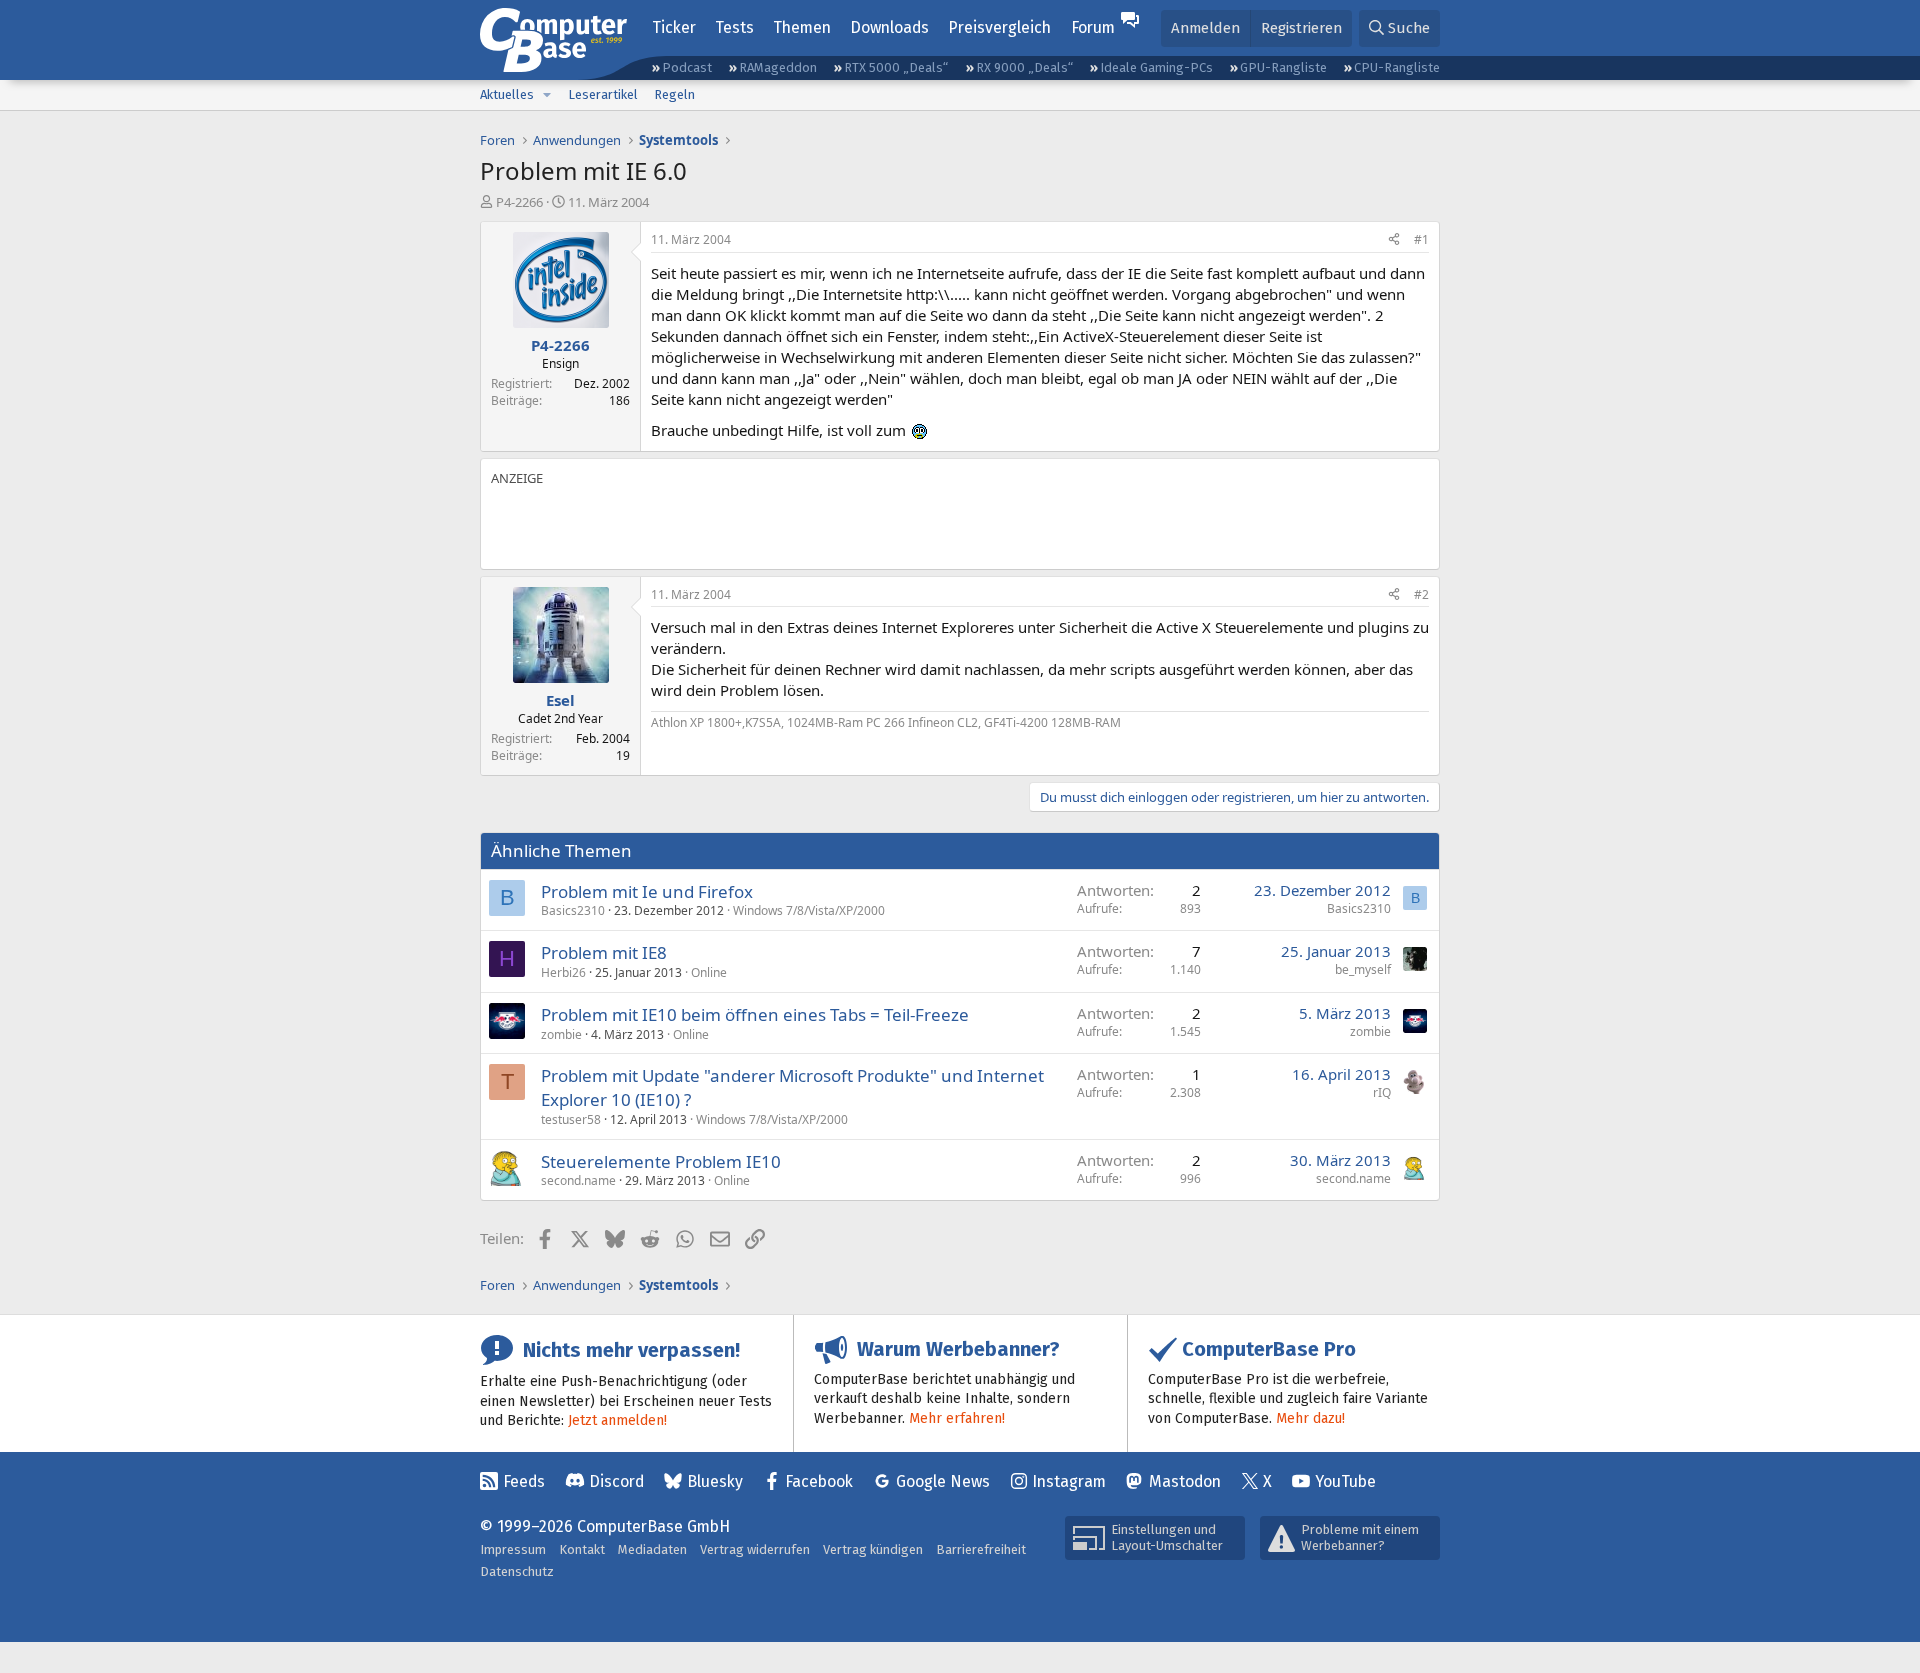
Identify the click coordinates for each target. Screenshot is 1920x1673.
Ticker (674, 27)
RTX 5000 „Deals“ (896, 67)
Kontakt (582, 1549)
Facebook (819, 1481)
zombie (561, 1034)
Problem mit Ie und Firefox (647, 891)
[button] (547, 95)
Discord (616, 1481)
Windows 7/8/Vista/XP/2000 (809, 910)
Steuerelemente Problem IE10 (661, 1161)
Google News (943, 1481)
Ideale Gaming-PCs (1156, 67)
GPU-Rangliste (1283, 67)
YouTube (1345, 1481)
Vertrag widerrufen (755, 1549)
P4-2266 (519, 202)
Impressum (513, 1549)
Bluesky (715, 1481)
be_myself (1363, 969)
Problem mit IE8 (604, 952)
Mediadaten (652, 1549)
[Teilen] (1394, 240)
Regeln (674, 94)
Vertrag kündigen (873, 1549)
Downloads (889, 27)
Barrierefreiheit (981, 1549)
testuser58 (571, 1119)
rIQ (1382, 1092)
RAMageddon (778, 67)
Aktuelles (507, 94)
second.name (578, 1180)
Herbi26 (563, 972)
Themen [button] (802, 27)
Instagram (1069, 1481)
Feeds (524, 1481)
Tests (734, 27)
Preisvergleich (999, 27)
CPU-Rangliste (1397, 67)
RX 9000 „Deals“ (1024, 67)
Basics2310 (573, 910)
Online (709, 972)
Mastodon (1185, 1481)
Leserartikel (603, 94)
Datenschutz (517, 1571)
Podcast (687, 67)
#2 (1421, 594)
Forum (1093, 27)
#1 (1421, 239)
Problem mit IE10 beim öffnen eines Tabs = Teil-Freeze (755, 1014)
